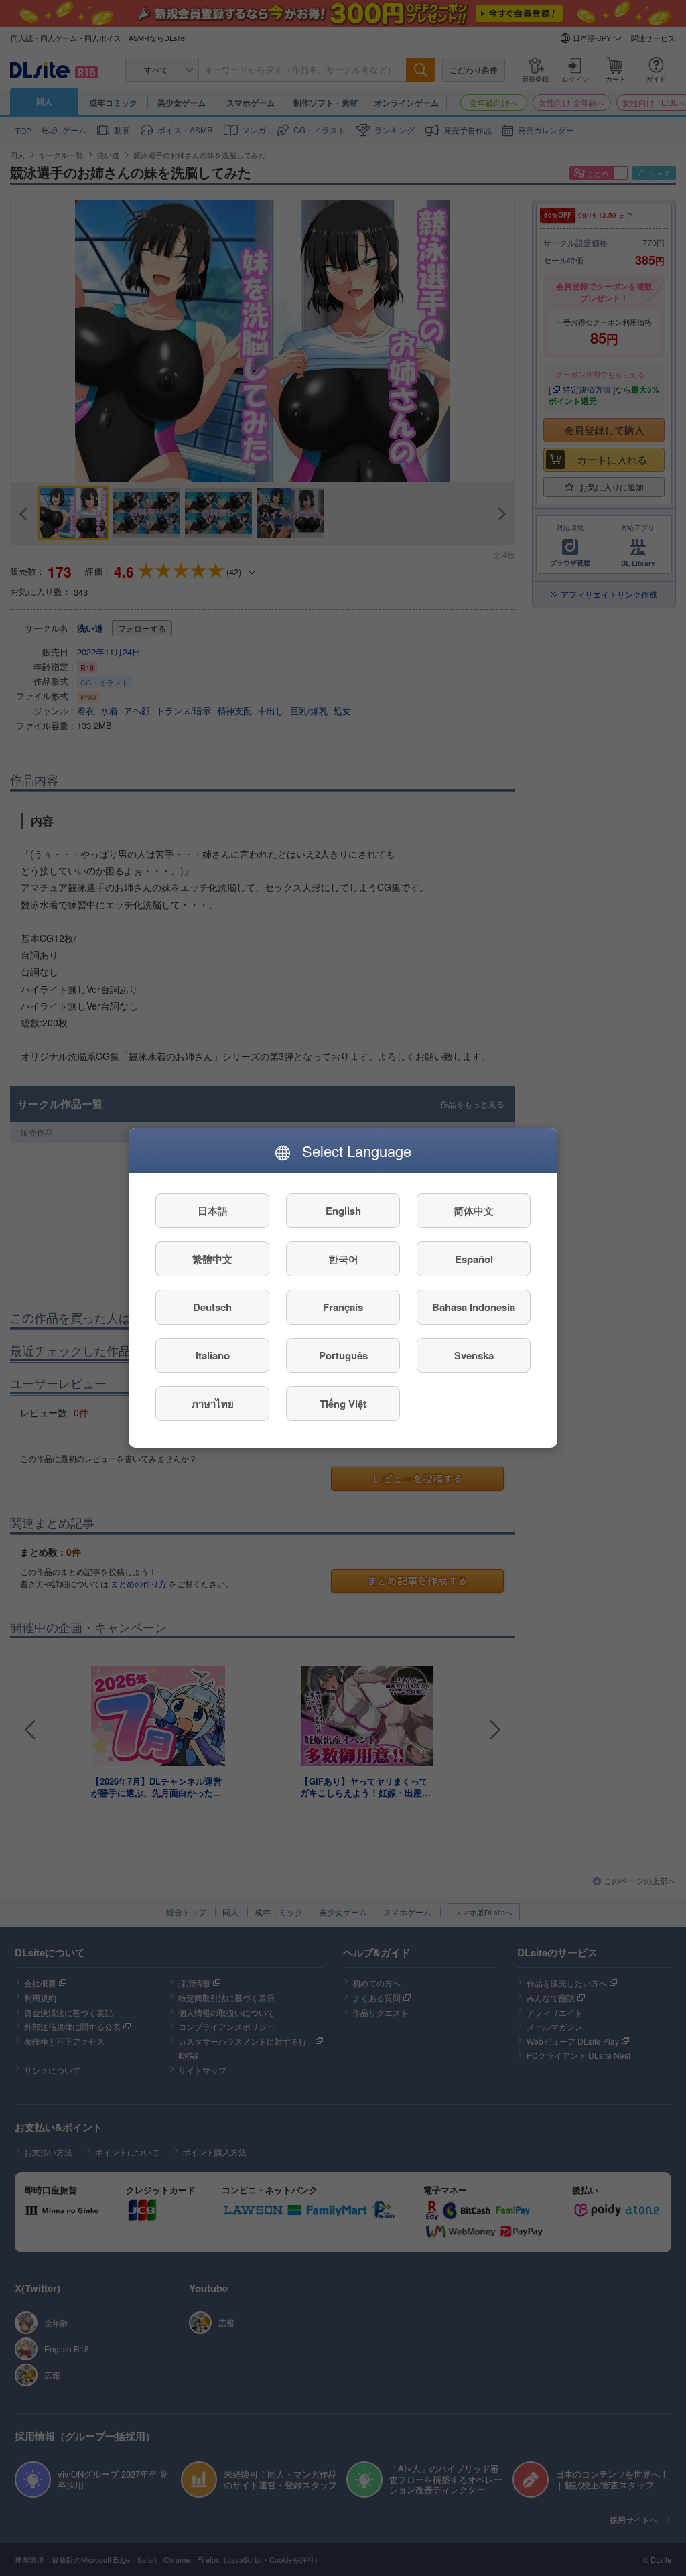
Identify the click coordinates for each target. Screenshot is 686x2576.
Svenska (474, 1355)
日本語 (213, 1211)
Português (343, 1355)
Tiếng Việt (343, 1404)
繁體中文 (212, 1259)
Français (343, 1307)
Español (474, 1259)
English (343, 1211)
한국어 (343, 1259)
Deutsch (212, 1307)
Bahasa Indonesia (474, 1307)
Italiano (213, 1355)
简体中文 (474, 1211)
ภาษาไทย (213, 1404)
